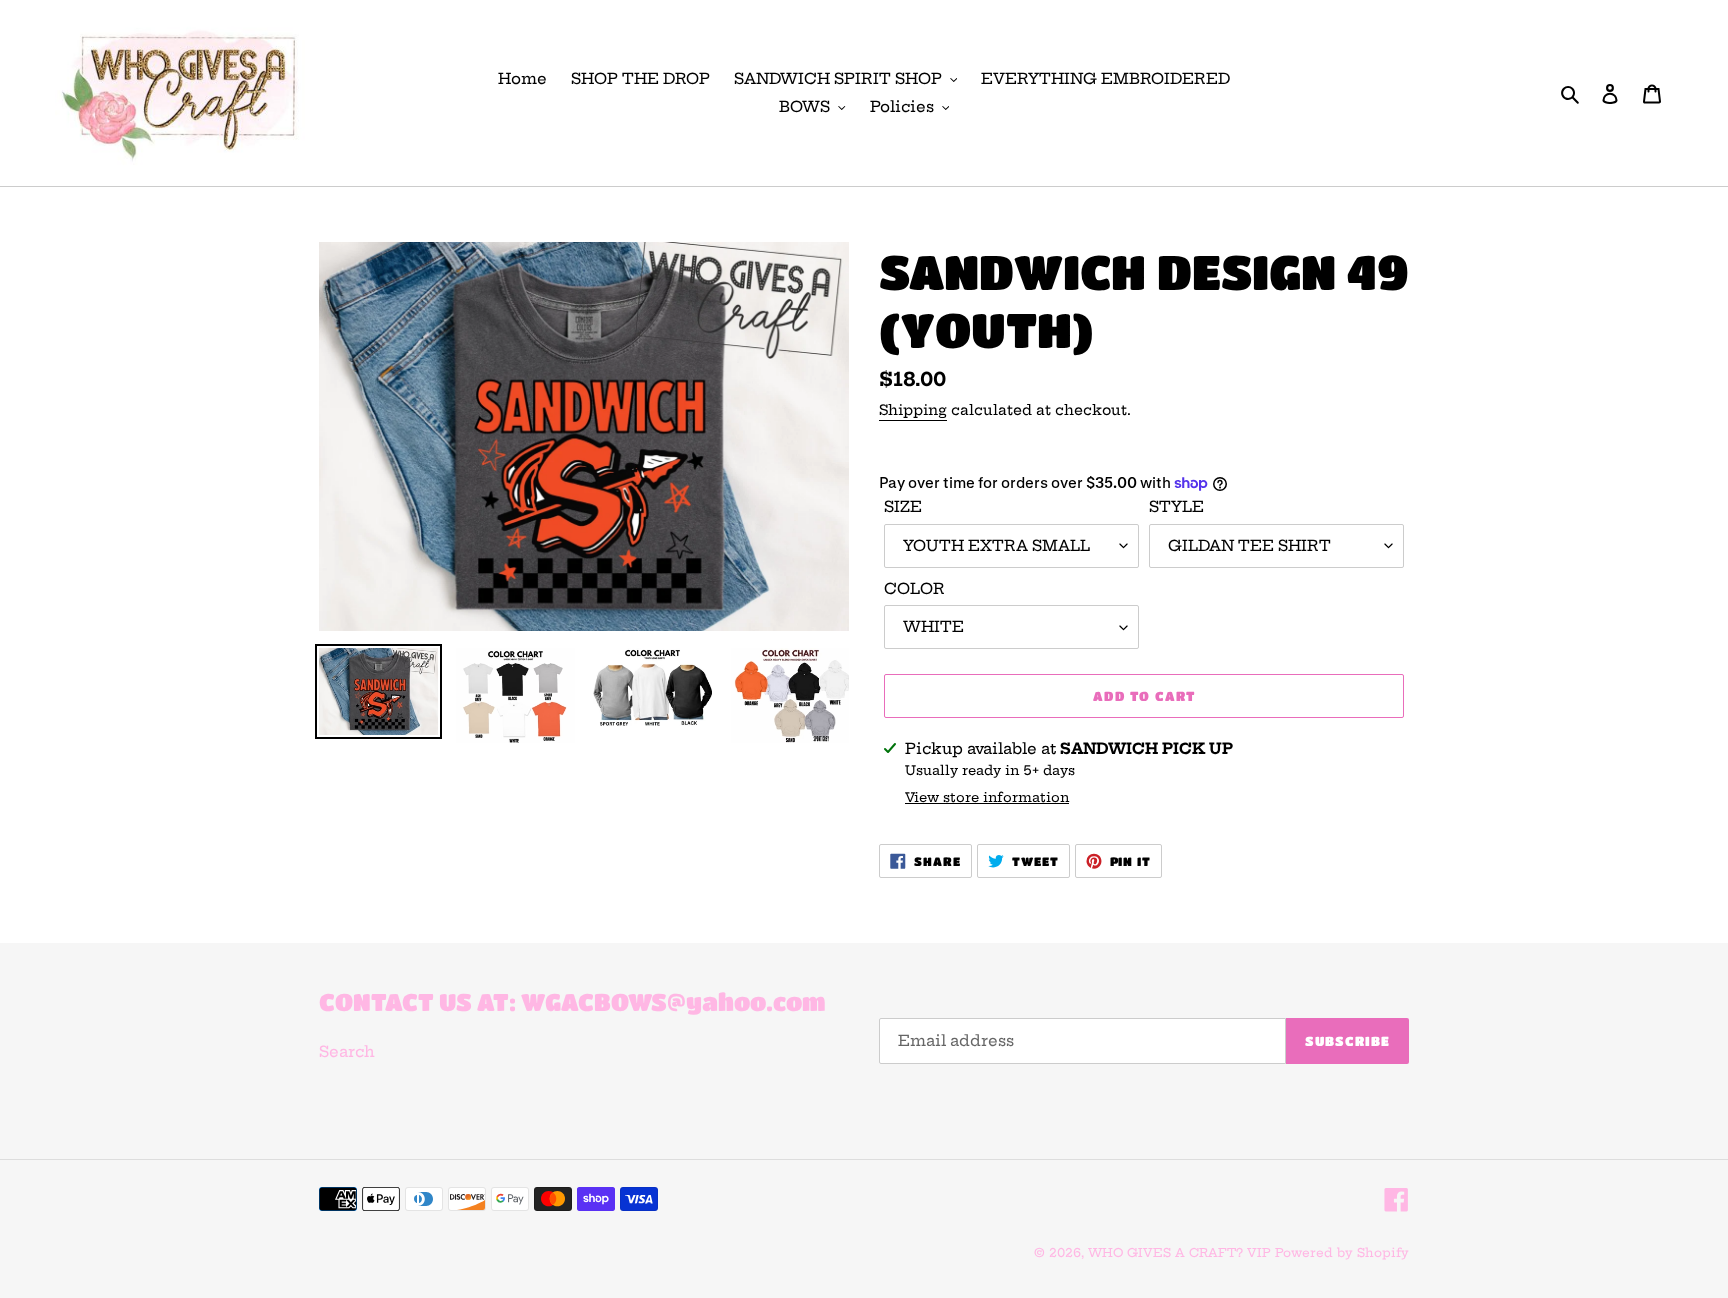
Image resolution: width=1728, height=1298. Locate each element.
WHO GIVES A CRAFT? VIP (1179, 1252)
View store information (987, 797)
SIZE (903, 506)
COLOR (914, 588)
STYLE (1176, 506)
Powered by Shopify (1342, 1252)
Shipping (913, 410)
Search (347, 1051)
